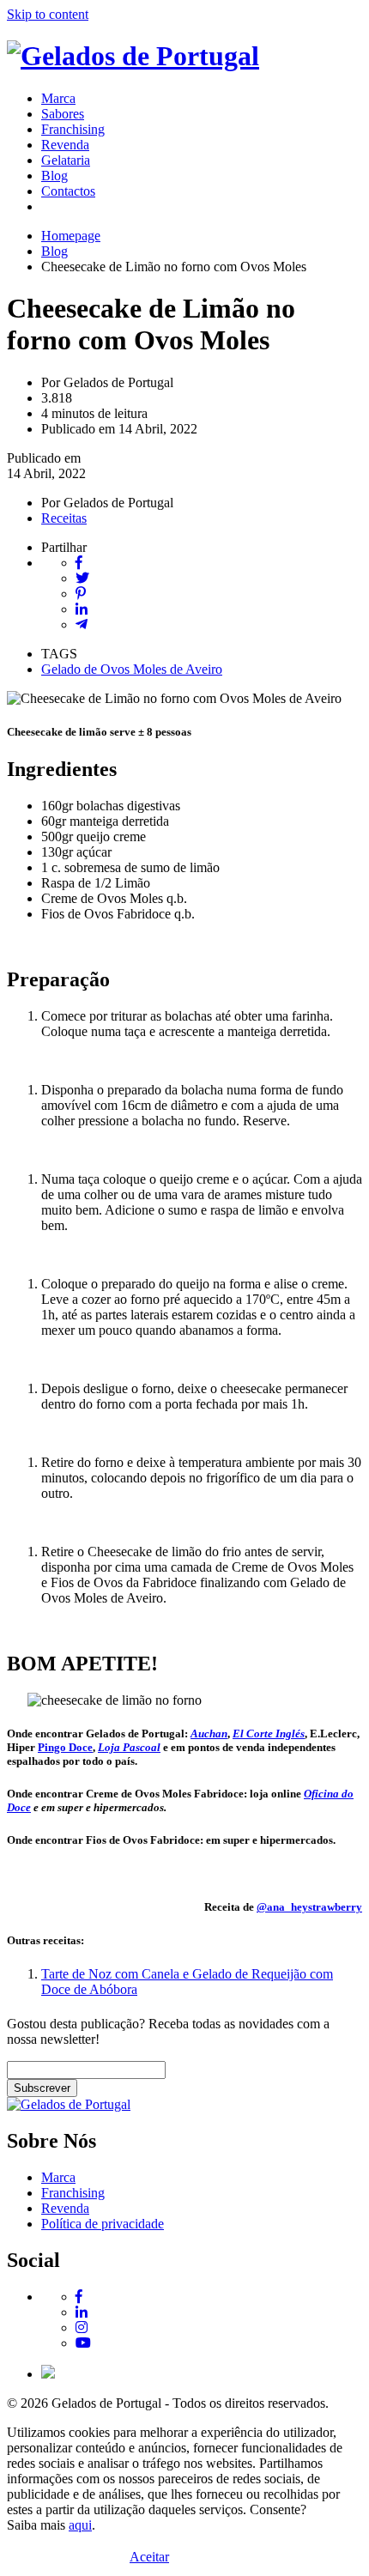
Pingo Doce (65, 1747)
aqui (80, 2525)
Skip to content (48, 14)
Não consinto (204, 2558)
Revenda (65, 145)
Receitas (64, 518)
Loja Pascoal (129, 1747)
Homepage (71, 236)
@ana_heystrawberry (309, 1907)
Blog (54, 176)
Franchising (73, 129)
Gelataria (66, 160)
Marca (58, 98)
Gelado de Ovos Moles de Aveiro (132, 669)
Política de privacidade (103, 2224)
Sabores (63, 114)
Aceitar (149, 2557)
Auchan (209, 1733)
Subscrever (42, 2088)
